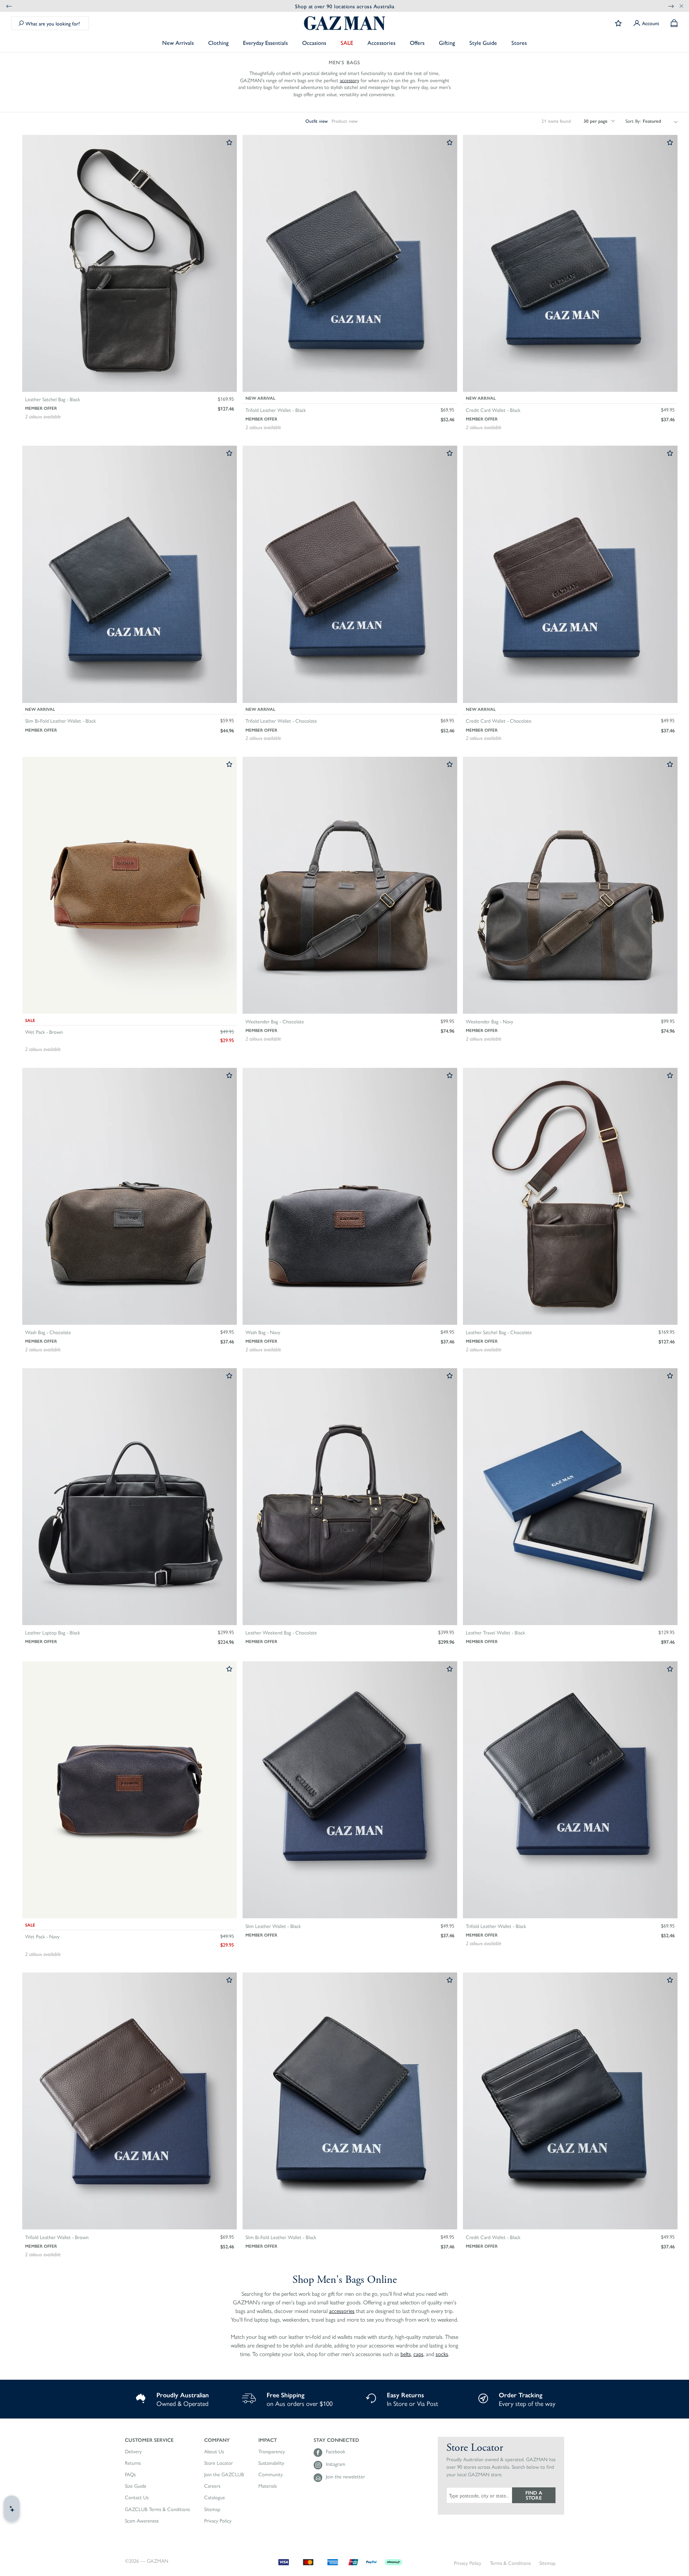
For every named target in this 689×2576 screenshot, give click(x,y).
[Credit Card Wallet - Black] (570, 264)
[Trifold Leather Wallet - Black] (350, 264)
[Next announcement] (671, 6)
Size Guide (136, 2486)
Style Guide (483, 43)
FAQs (130, 2474)
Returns (133, 2463)
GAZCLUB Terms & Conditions (157, 2509)
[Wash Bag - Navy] (350, 1197)
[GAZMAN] (344, 23)
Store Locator (219, 2463)
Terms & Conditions (510, 2563)
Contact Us (137, 2497)
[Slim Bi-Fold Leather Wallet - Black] (130, 575)
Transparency (272, 2451)
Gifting (447, 43)
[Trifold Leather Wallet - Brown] (130, 2101)
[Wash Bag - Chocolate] (130, 1197)
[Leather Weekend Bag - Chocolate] (350, 1497)
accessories (342, 2311)
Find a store (534, 2495)
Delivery (133, 2451)
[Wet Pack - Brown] (130, 886)
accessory (350, 80)
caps (418, 2354)
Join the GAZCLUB (224, 2474)
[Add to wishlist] (229, 143)
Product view (344, 121)
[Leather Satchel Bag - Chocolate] (570, 1197)
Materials (268, 2486)
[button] (157, 2440)
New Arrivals (178, 43)
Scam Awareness (142, 2521)
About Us (214, 2451)
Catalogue (215, 2497)
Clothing (218, 43)
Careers (212, 2486)
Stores (519, 43)
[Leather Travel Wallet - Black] (570, 1497)
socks (442, 2354)
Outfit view (317, 121)
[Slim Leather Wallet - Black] (350, 1790)
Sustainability (271, 2463)
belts (406, 2354)
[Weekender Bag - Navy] (570, 886)
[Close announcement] (681, 6)
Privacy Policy (218, 2521)
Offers (417, 43)
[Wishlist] (618, 23)
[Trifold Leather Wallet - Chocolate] (350, 575)
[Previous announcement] (9, 6)
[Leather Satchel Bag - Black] (130, 264)
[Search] (21, 23)
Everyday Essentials (265, 43)
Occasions (314, 43)
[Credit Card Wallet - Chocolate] (570, 575)
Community (271, 2474)
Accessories (381, 43)
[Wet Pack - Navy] (130, 1790)
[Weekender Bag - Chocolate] (350, 886)
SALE (347, 43)
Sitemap (212, 2509)
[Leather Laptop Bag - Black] (130, 1497)
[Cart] (674, 23)
